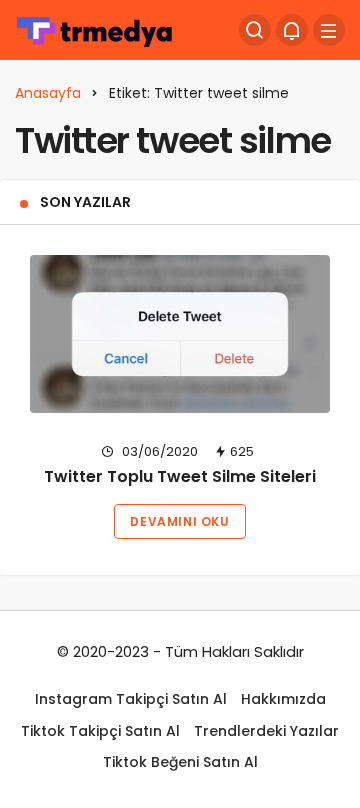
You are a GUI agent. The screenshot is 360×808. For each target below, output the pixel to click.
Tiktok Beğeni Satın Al (180, 762)
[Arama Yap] (255, 30)
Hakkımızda (283, 699)
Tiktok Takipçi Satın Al (100, 731)
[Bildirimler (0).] (292, 30)
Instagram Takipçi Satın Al (131, 699)
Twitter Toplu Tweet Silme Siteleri (180, 477)
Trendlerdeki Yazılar (266, 731)
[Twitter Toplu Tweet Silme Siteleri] (180, 334)
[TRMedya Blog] (95, 28)
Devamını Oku (179, 521)
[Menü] (329, 30)
